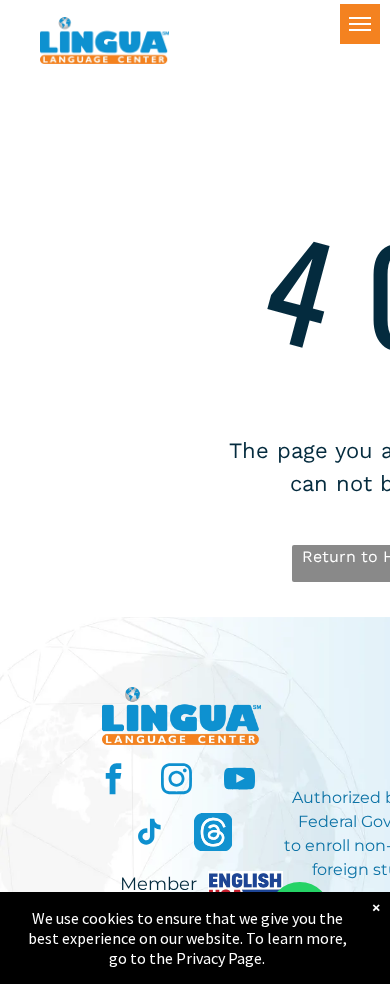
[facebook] (114, 781)
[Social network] (213, 834)
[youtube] (240, 781)
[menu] (360, 24)
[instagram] (177, 781)
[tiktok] (150, 834)
